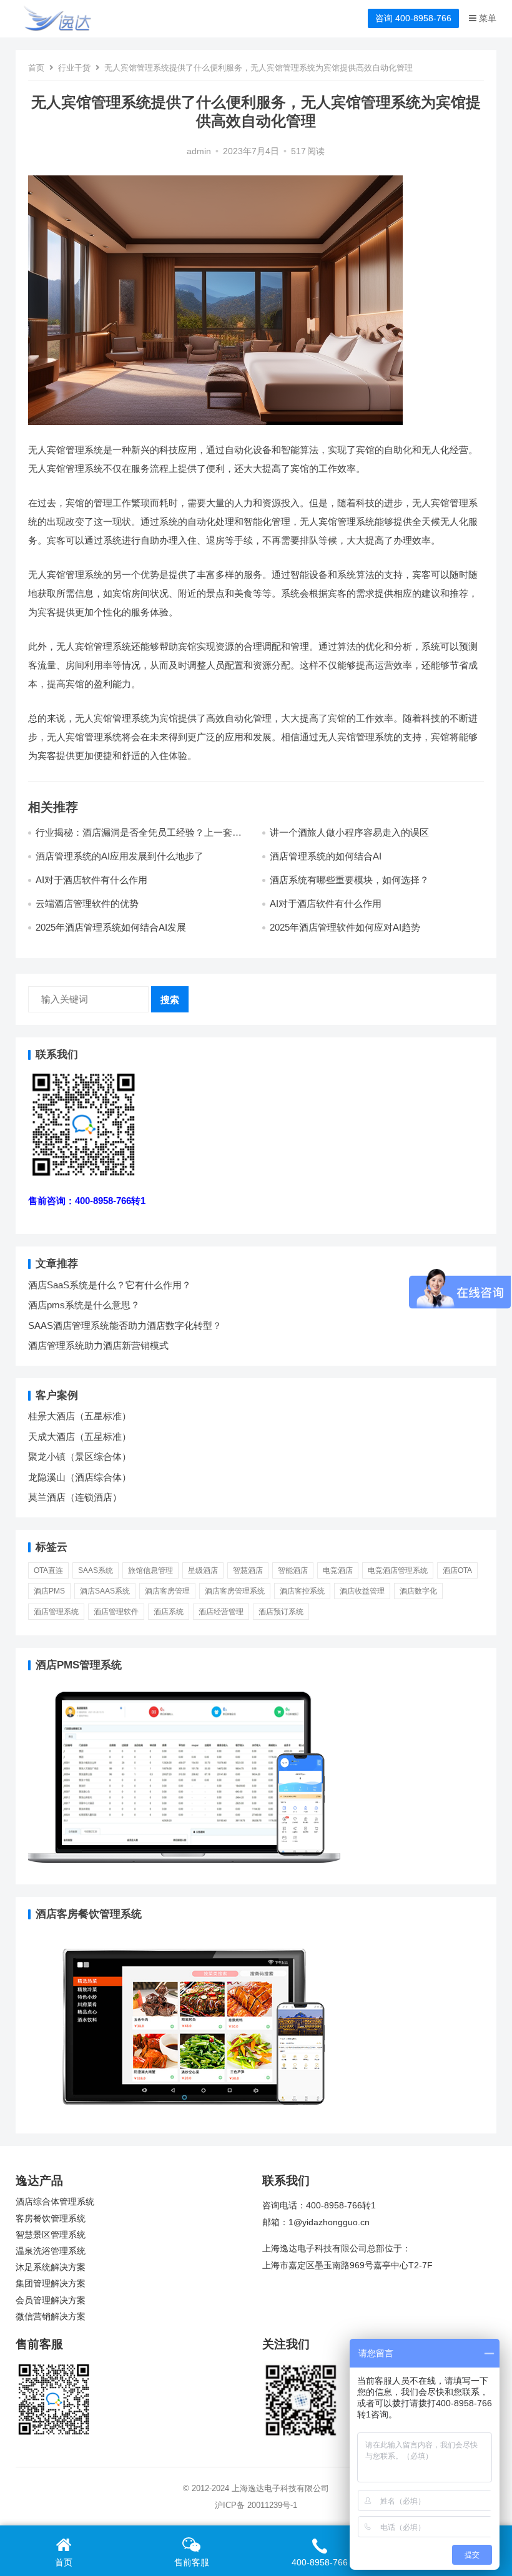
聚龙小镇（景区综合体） (80, 1457)
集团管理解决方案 (51, 2284)
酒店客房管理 (167, 1591)
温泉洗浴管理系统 (51, 2251)
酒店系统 (169, 1612)
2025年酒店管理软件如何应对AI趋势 (345, 927)
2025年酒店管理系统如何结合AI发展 (111, 927)
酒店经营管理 (221, 1612)
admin (199, 151)
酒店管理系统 (56, 1612)
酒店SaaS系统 (105, 1591)
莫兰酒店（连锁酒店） (75, 1497)
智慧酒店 (248, 1570)
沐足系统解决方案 (51, 2267)
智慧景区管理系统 (51, 2235)
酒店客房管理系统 (235, 1591)
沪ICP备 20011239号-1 (256, 2505)
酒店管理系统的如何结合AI (326, 856)
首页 (36, 68)
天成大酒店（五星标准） (80, 1437)
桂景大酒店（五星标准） (80, 1416)
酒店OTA (457, 1570)
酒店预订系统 (281, 1612)
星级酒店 (203, 1570)
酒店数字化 (418, 1591)
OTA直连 (48, 1570)
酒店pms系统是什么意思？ (84, 1305)
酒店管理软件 (116, 1612)
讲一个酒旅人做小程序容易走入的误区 (349, 832)
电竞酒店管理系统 (398, 1570)
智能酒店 (293, 1570)
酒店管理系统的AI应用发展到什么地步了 (120, 856)
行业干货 (74, 68)
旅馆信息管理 (150, 1570)
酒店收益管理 (362, 1591)
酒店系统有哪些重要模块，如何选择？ (349, 880)
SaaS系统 (96, 1570)
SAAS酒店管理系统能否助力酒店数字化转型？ (125, 1325)
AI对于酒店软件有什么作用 (91, 880)
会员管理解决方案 (51, 2300)
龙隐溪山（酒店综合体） (80, 1477)
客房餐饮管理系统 (51, 2219)
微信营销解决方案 (51, 2317)
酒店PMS (49, 1591)
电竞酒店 (338, 1570)
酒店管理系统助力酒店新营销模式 (98, 1345)
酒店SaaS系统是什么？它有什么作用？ (110, 1285)
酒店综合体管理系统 (55, 2202)
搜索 (170, 1000)
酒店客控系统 (302, 1591)
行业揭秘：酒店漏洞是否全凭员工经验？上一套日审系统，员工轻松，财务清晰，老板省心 (139, 838)
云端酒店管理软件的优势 (87, 904)
